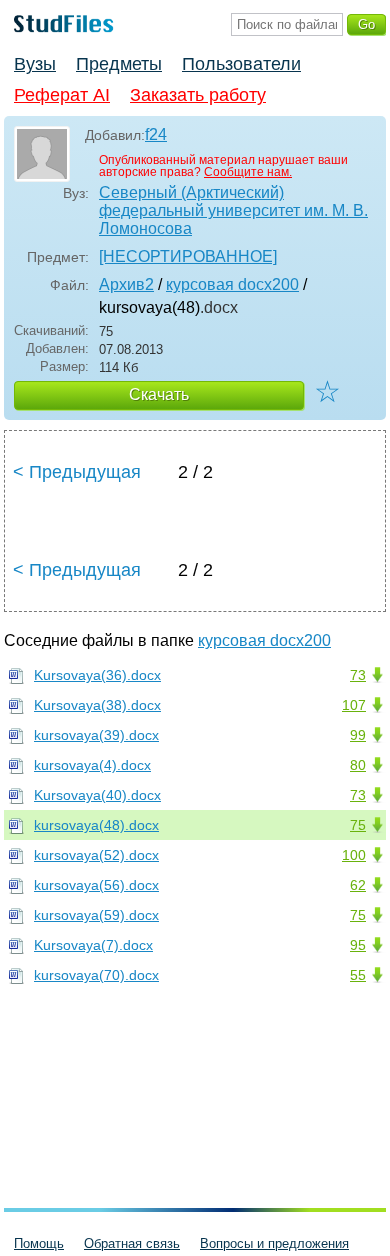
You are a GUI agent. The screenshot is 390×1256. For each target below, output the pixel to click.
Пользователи (241, 64)
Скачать (159, 394)
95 (358, 945)
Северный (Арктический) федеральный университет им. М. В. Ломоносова (233, 210)
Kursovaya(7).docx (93, 945)
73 (358, 675)
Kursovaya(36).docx (97, 675)
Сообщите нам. (248, 172)
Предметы (119, 64)
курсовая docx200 (232, 284)
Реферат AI (62, 95)
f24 (156, 134)
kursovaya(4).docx (92, 765)
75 (358, 825)
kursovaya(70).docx (96, 975)
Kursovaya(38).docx (97, 705)
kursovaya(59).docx (96, 915)
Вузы (35, 64)
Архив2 (126, 284)
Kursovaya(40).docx (97, 795)
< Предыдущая (77, 472)
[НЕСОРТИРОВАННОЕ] (188, 256)
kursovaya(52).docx (96, 855)
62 (358, 885)
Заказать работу (198, 95)
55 (358, 975)
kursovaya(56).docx (96, 885)
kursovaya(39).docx (96, 735)
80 (358, 765)
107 (354, 705)
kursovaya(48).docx (96, 825)
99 (358, 735)
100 (354, 855)
